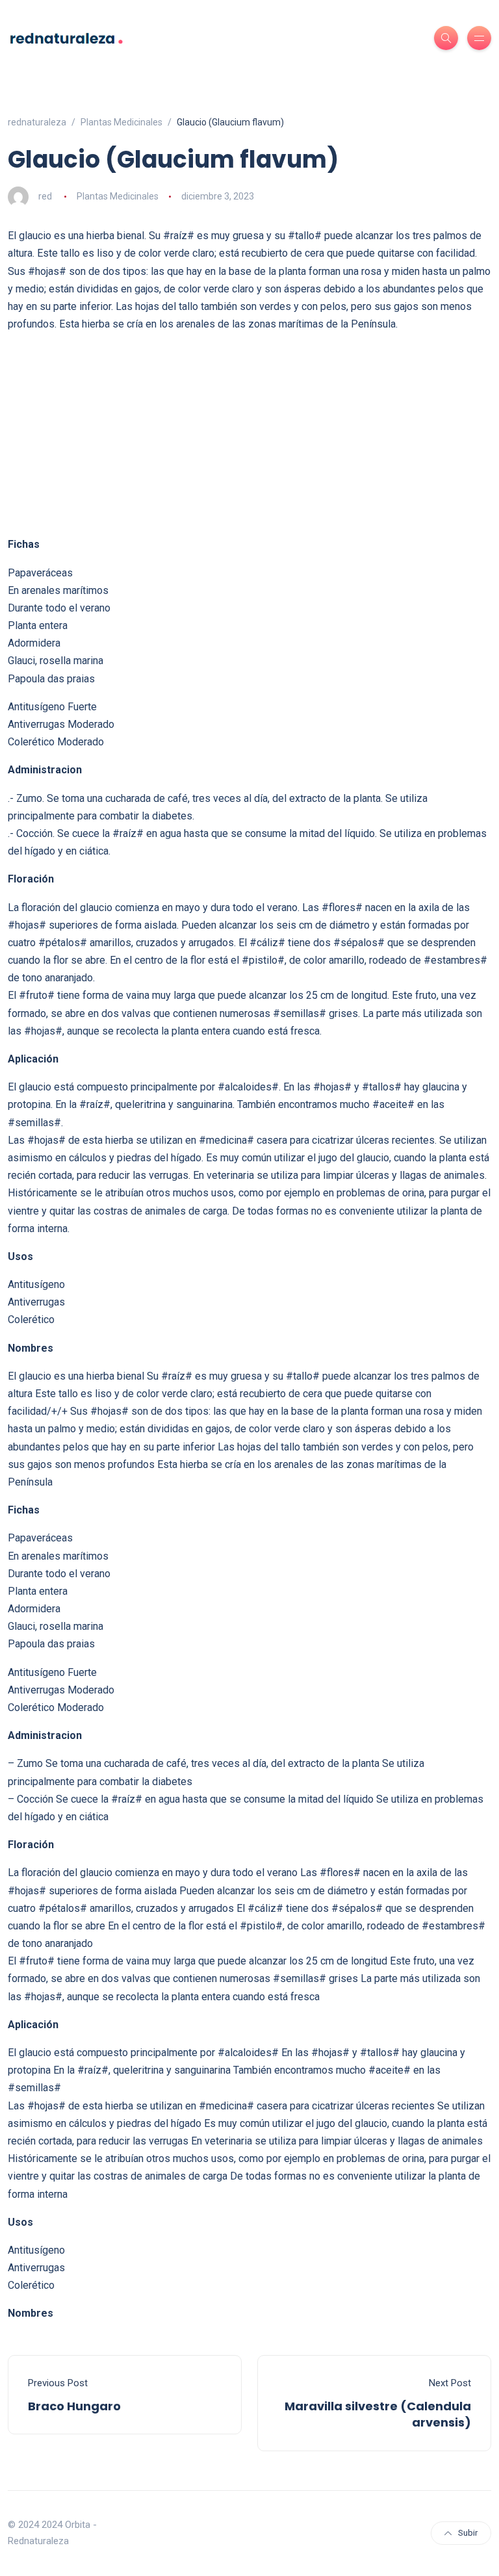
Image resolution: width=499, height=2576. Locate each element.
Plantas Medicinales (118, 196)
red (45, 196)
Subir (468, 2533)
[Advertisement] (249, 434)
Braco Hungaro (74, 2406)
